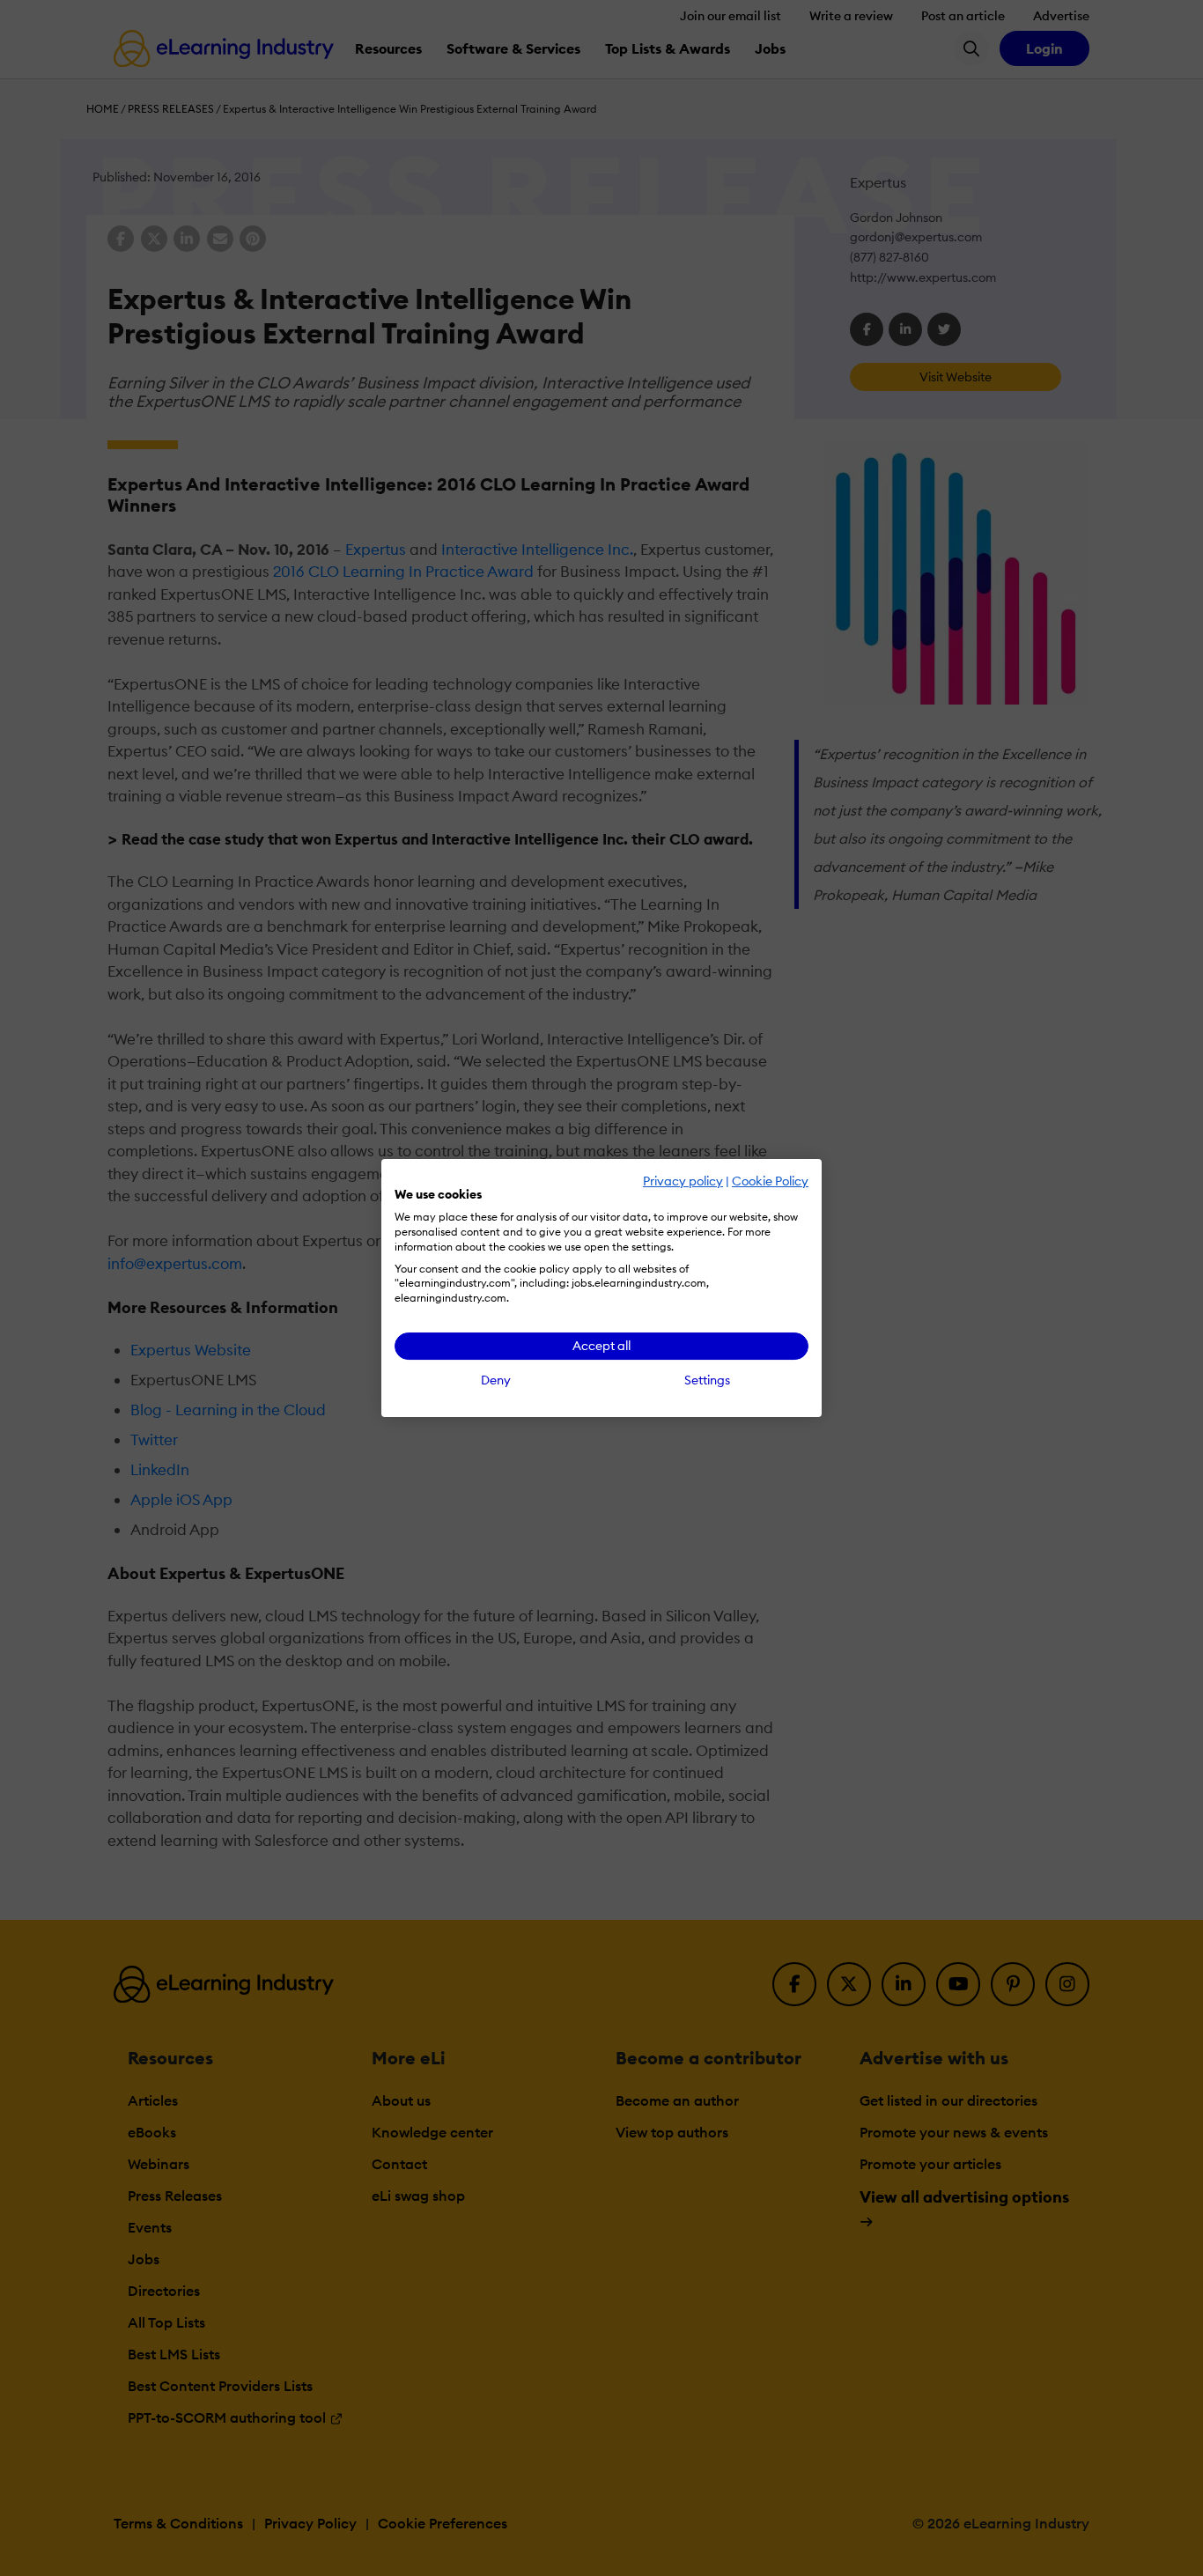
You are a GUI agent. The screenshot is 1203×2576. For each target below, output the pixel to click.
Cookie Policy (770, 1181)
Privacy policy (683, 1181)
